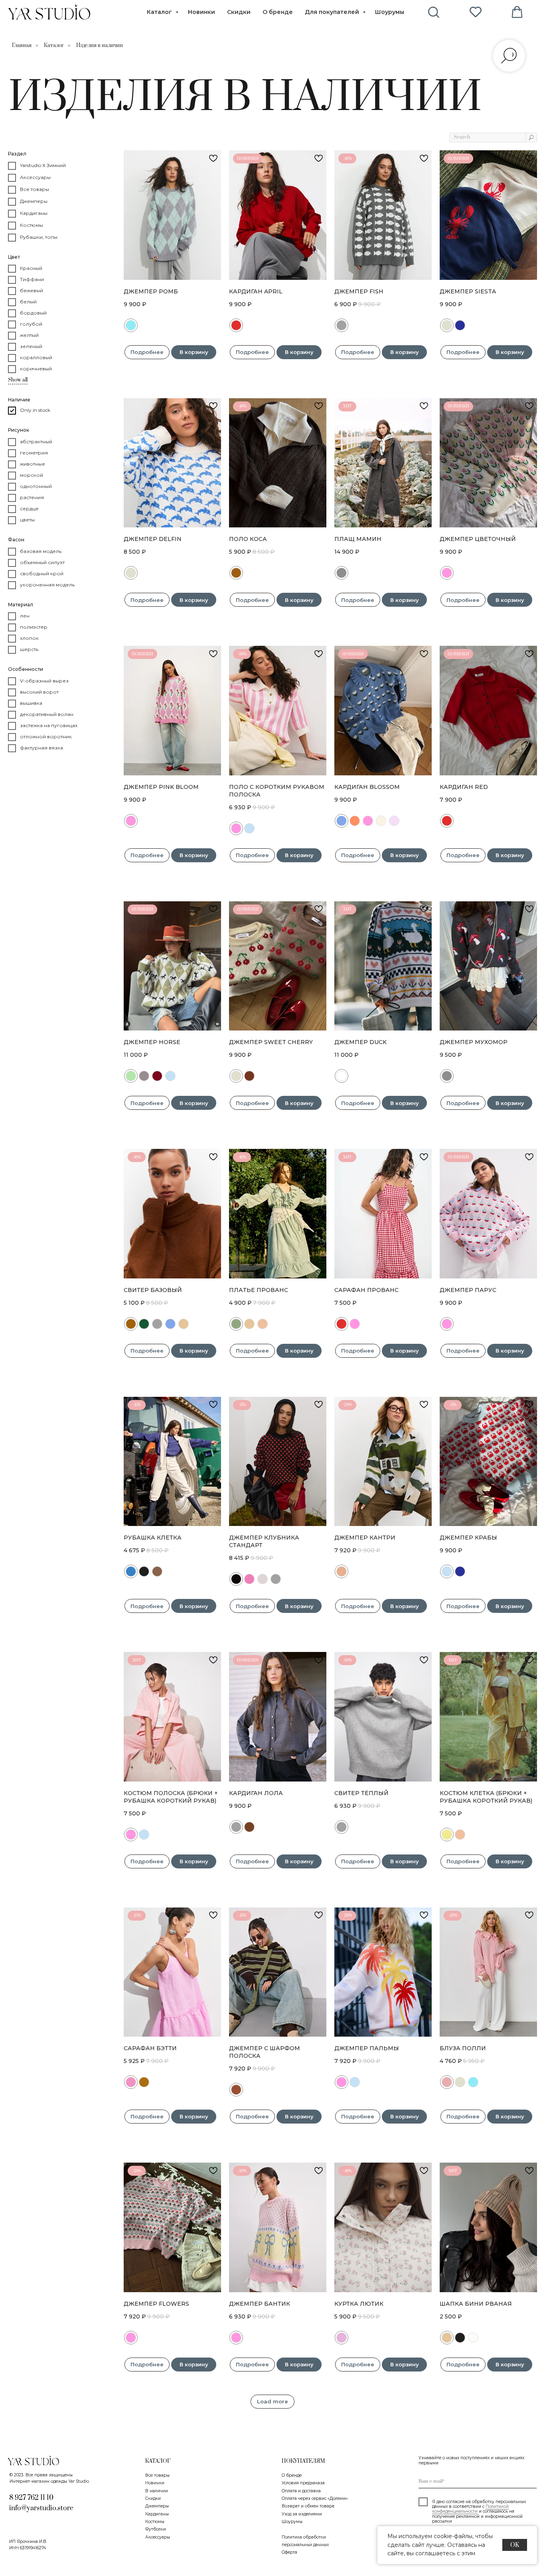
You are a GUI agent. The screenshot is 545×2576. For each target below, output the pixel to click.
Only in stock (35, 410)
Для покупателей (333, 12)
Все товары (157, 2475)
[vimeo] (517, 12)
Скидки (239, 12)
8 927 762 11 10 (31, 2498)
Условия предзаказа (303, 2483)
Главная (22, 45)
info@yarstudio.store (41, 2508)
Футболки (156, 2529)
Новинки (201, 12)
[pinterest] (476, 12)
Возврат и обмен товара (308, 2506)
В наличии (157, 2491)
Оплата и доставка (301, 2491)
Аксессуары (158, 2537)
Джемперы (157, 2506)
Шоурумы (390, 12)
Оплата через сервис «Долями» (315, 2498)
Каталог (160, 12)
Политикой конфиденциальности (470, 2509)
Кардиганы (157, 2514)
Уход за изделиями (302, 2514)
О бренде (278, 12)
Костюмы (155, 2522)
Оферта (289, 2552)
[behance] (434, 12)
